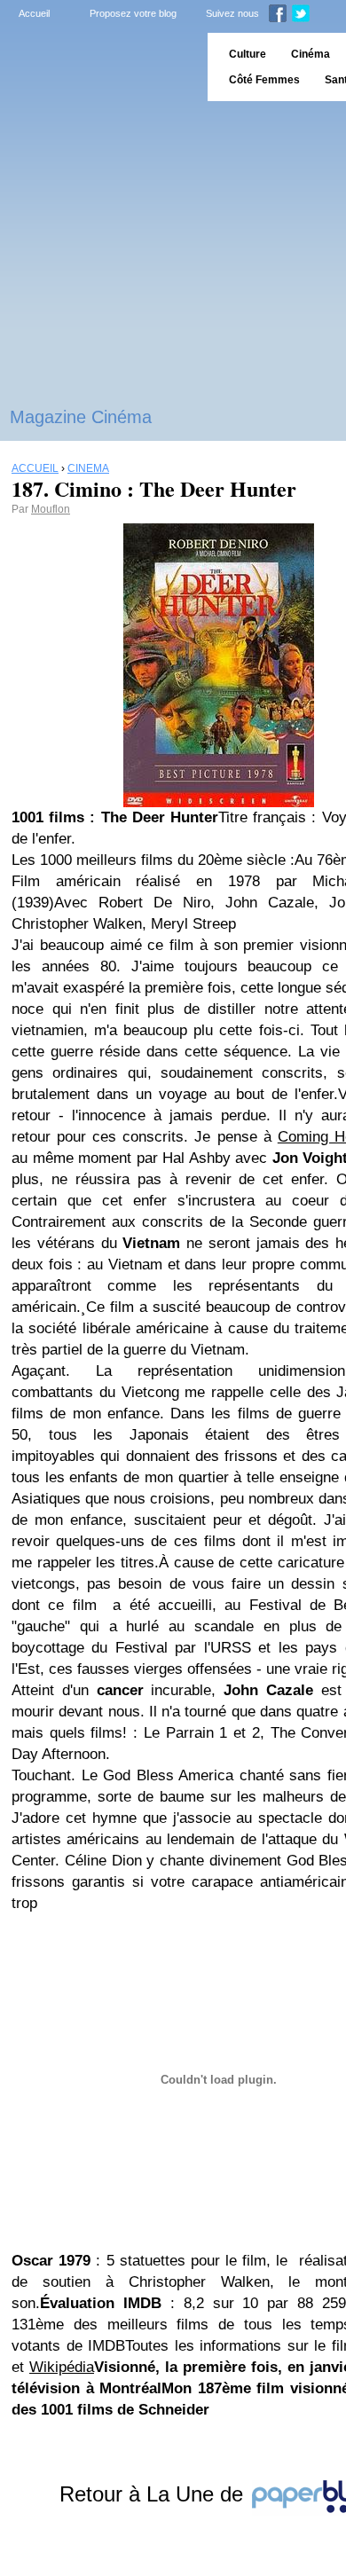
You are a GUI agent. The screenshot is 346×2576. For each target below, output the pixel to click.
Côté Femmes (264, 80)
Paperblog (98, 67)
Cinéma (311, 54)
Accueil (34, 13)
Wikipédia (62, 2367)
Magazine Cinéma (81, 417)
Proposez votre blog (133, 13)
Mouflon (51, 509)
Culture (248, 54)
